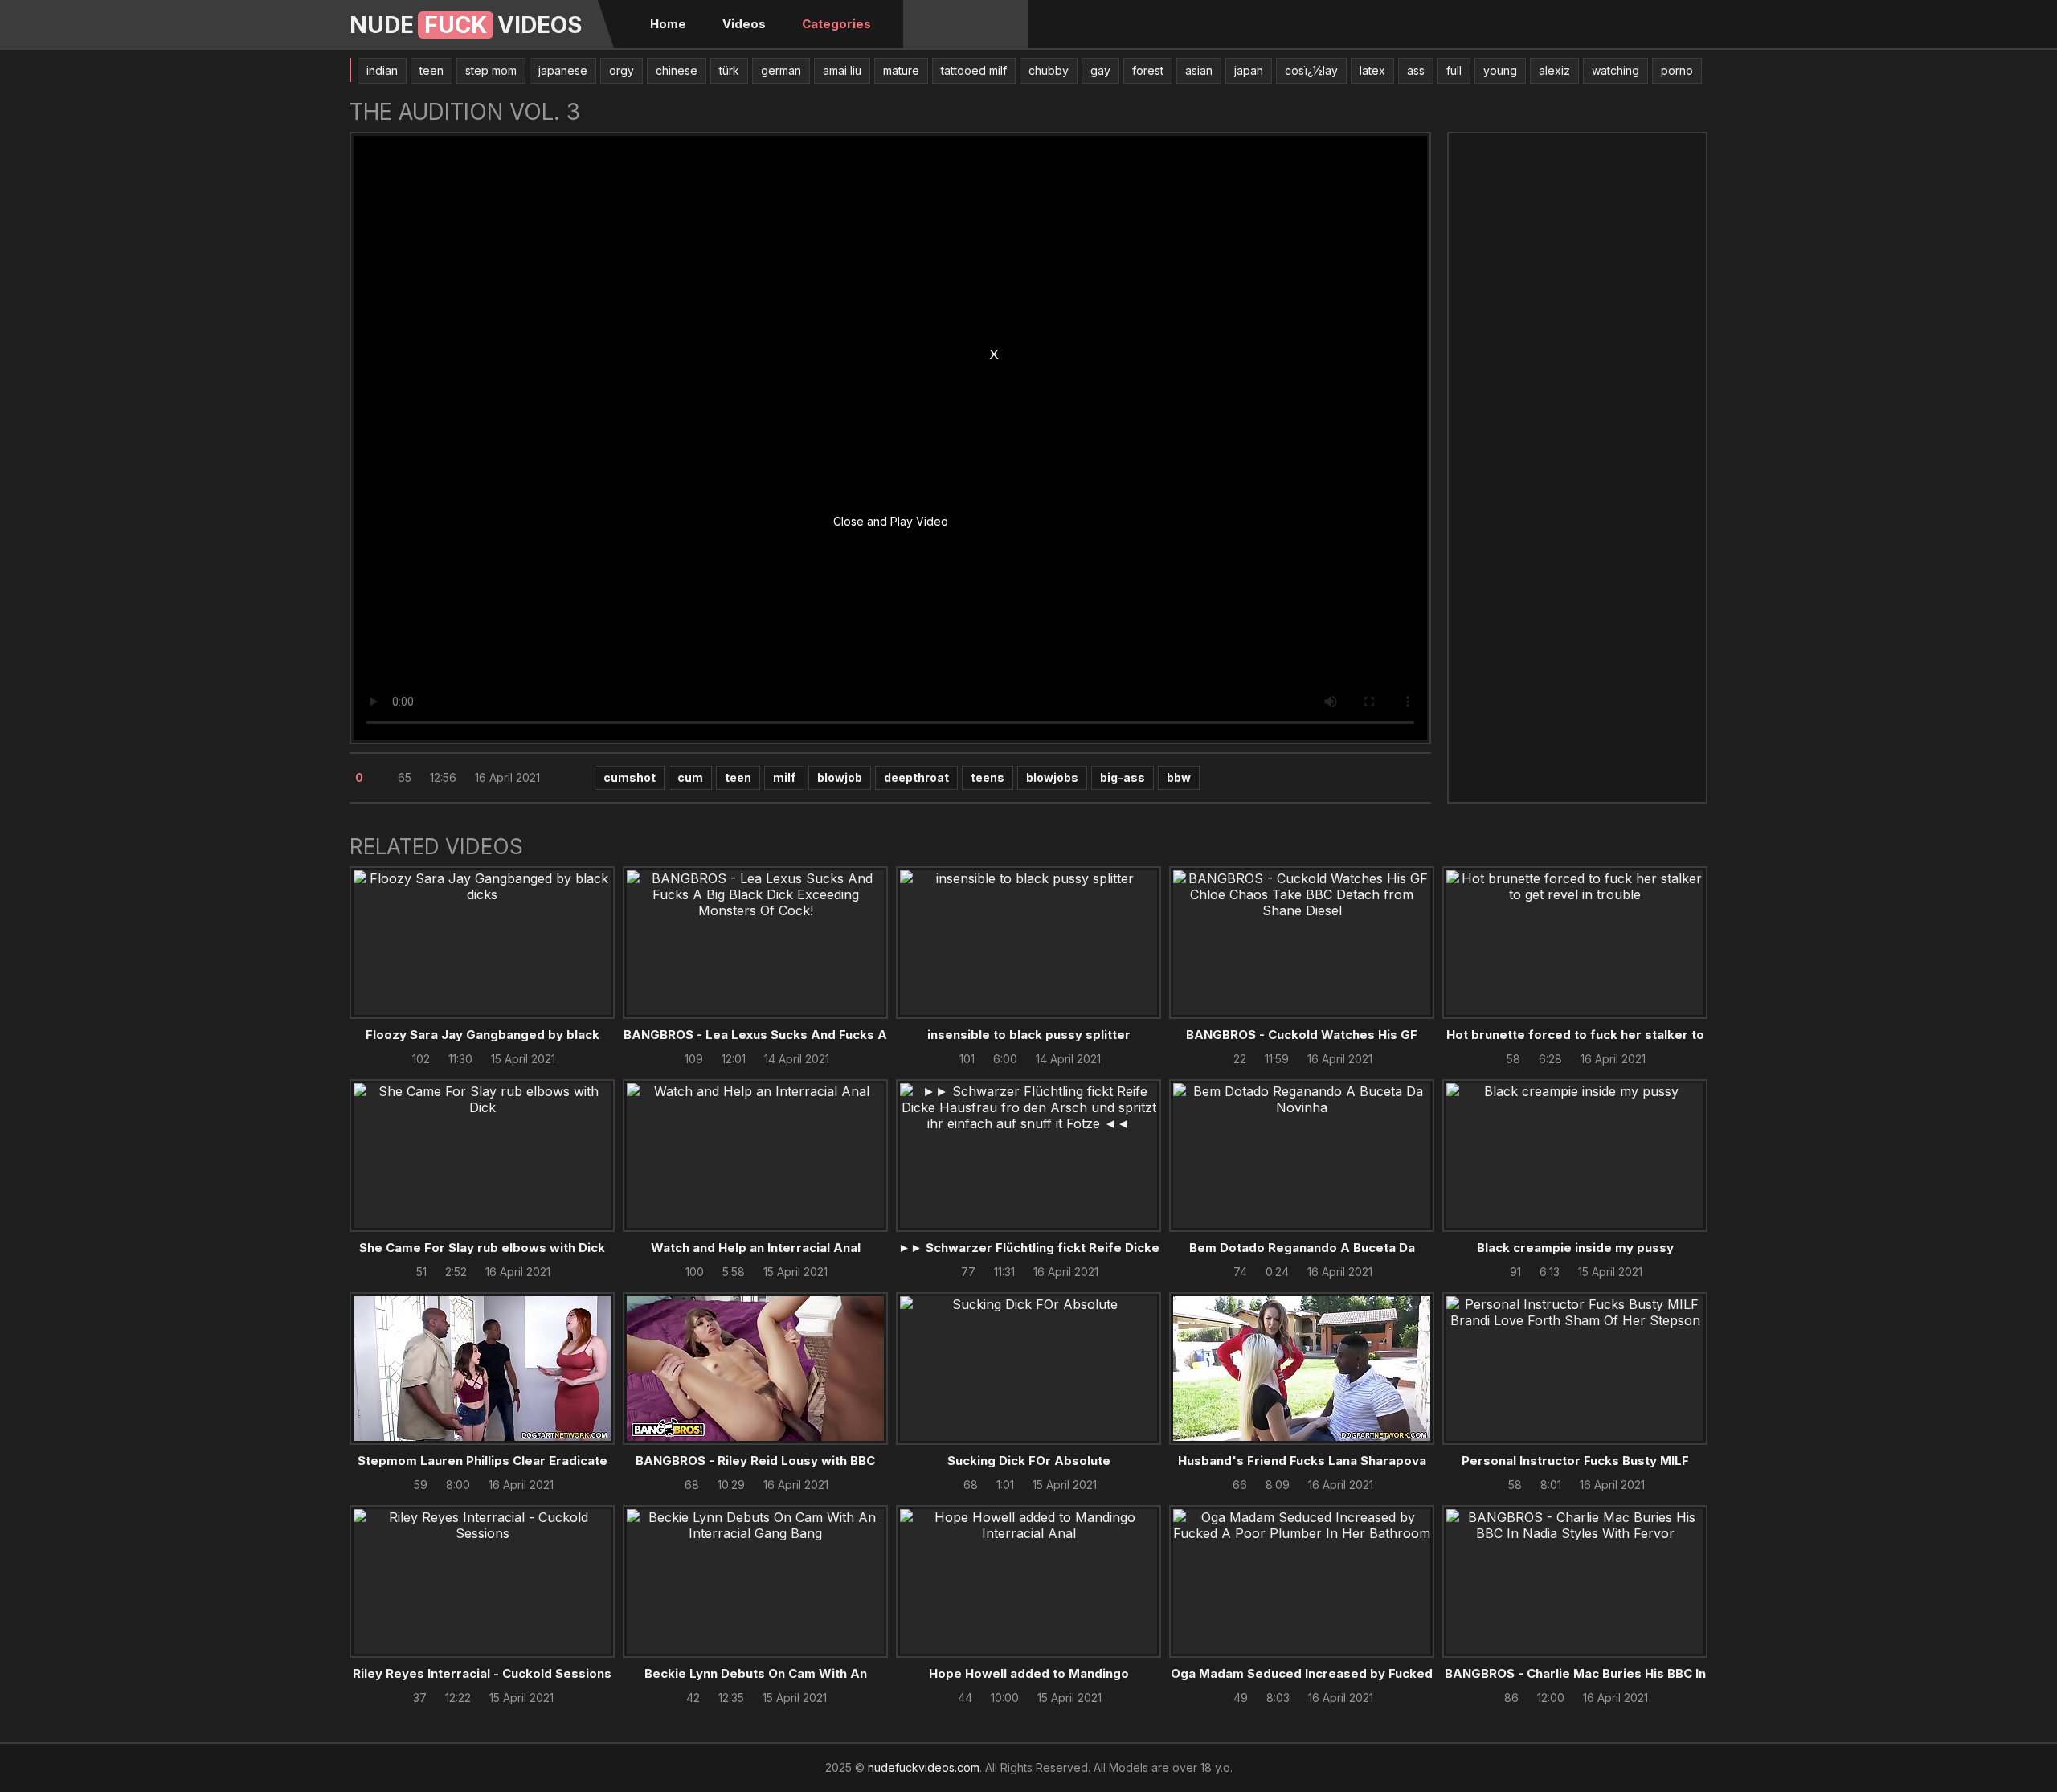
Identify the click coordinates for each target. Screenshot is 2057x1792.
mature (901, 70)
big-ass (1123, 777)
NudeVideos (466, 25)
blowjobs (1052, 777)
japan (1249, 70)
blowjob (840, 777)
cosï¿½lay (1311, 70)
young (1500, 70)
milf (784, 777)
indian (382, 70)
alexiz (1554, 70)
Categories (836, 24)
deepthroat (916, 777)
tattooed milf (974, 70)
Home (668, 24)
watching (1615, 70)
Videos (744, 24)
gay (1100, 70)
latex (1372, 70)
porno (1677, 70)
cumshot (630, 777)
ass (1416, 70)
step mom (491, 70)
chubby (1049, 70)
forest (1148, 70)
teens (988, 777)
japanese (563, 70)
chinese (677, 70)
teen (431, 70)
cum (690, 777)
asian (1199, 70)
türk (729, 70)
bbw (1179, 777)
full (1454, 70)
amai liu (842, 70)
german (781, 70)
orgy (622, 70)
